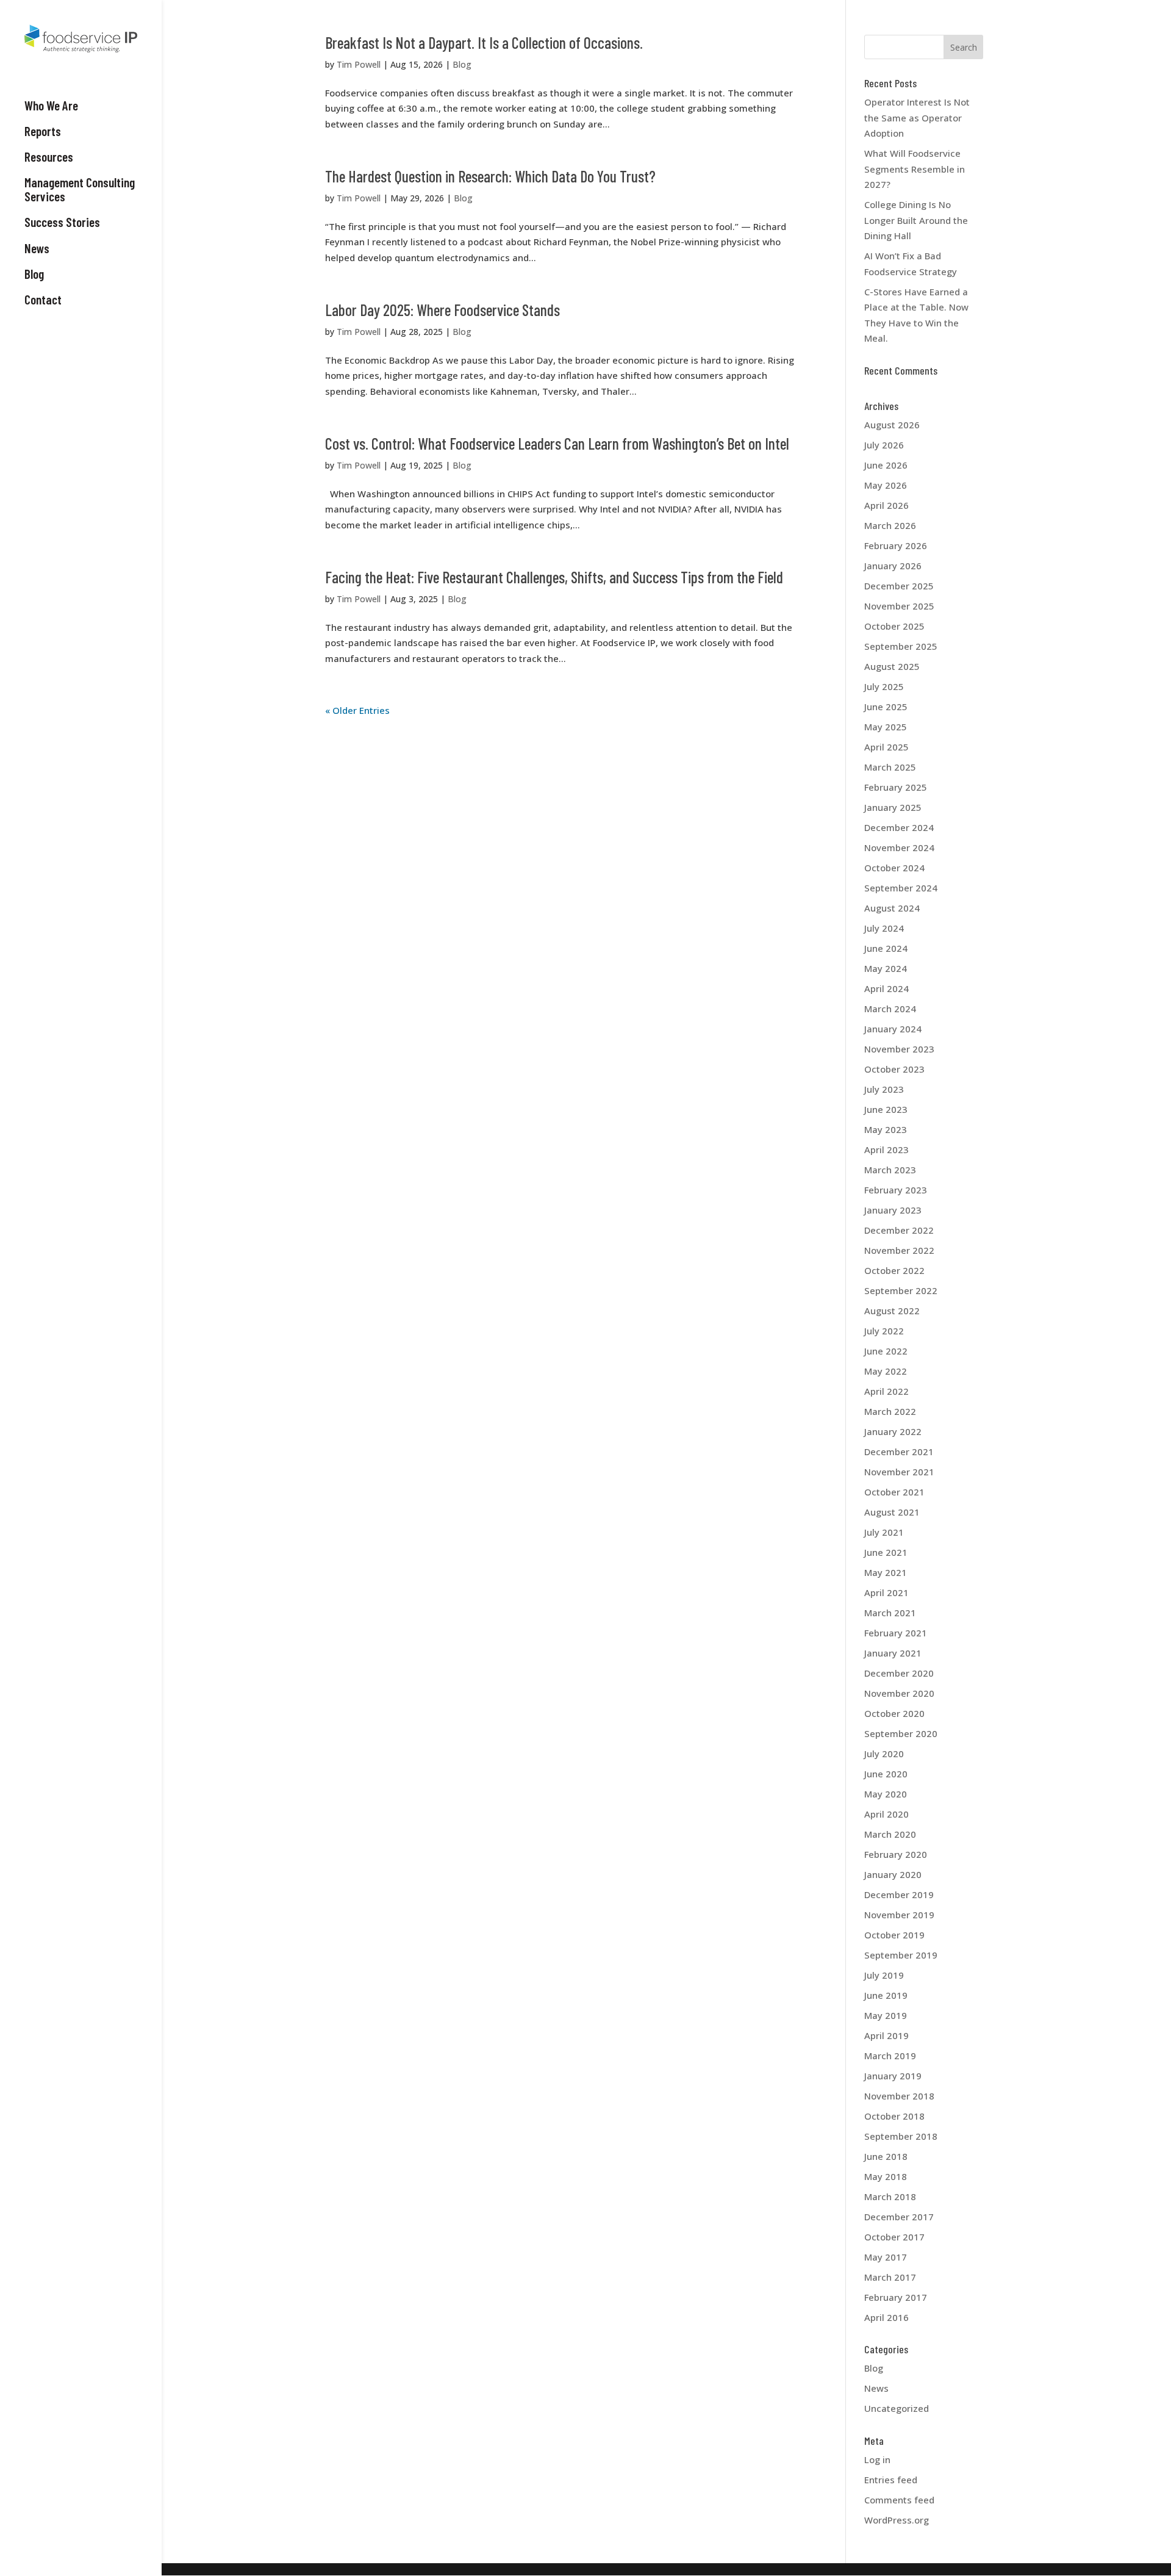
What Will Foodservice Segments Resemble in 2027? (915, 169)
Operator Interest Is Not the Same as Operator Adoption (917, 117)
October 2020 (894, 1713)
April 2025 (886, 747)
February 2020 (896, 1854)
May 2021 (886, 1572)
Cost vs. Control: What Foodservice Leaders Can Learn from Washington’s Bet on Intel (557, 443)
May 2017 (886, 2257)
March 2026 (890, 525)
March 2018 (890, 2196)
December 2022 (899, 1230)
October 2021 (894, 1492)
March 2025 (890, 767)
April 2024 (886, 988)
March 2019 (890, 2056)
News (37, 248)
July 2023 (884, 1089)
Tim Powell (359, 64)
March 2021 (890, 1613)
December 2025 (899, 586)
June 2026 (886, 465)
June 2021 (886, 1552)
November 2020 (899, 1693)
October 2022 (894, 1270)
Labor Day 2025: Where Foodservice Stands (442, 310)
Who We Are (51, 106)
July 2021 (884, 1532)
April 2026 (886, 505)
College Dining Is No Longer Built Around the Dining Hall (916, 220)
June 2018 (886, 2156)
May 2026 (886, 485)
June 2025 (886, 707)
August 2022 (892, 1311)
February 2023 (896, 1190)
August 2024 (892, 908)
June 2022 (886, 1351)
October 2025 (894, 626)
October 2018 (894, 2116)
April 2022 (886, 1391)
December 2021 (899, 1452)
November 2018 (899, 2096)
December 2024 (899, 827)
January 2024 (893, 1029)
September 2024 (901, 888)
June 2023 (886, 1109)
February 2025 (896, 787)
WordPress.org (897, 2520)
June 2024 (886, 948)
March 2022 (890, 1411)
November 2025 (899, 606)
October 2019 (894, 1935)
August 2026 (892, 425)
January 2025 (893, 807)
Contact (43, 300)
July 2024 (884, 928)
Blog (34, 274)
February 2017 (896, 2297)
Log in (877, 2459)
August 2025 (892, 666)
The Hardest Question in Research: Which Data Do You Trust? (490, 176)
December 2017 (899, 2217)
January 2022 (893, 1431)
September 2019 (901, 1955)
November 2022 (899, 1250)
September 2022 (901, 1290)
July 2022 (884, 1331)
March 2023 (890, 1170)
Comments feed (899, 2500)
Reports (43, 131)
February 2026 (896, 545)
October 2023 (894, 1069)
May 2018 (886, 2176)
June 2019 (886, 1995)
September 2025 (901, 646)
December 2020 (899, 1673)
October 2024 (894, 868)
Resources (49, 157)
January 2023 (893, 1210)
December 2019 (899, 1894)
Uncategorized (897, 2408)
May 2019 (886, 2015)
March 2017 (890, 2277)
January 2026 (893, 566)
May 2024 (886, 968)
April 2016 (886, 2317)
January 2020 (893, 1874)
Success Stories (62, 222)
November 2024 (899, 847)
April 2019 (886, 2035)
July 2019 (884, 1975)
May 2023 (886, 1129)
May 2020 (886, 1794)
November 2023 (899, 1049)
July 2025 (884, 686)
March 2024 (890, 1009)
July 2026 (884, 445)
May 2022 (886, 1371)
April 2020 (886, 1814)
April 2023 (886, 1149)
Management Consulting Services (80, 189)
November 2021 (899, 1472)
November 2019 (899, 1915)
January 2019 (893, 2076)
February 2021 (896, 1633)
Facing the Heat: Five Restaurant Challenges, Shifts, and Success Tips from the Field (554, 577)
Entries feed (891, 2480)
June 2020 (886, 1774)
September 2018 (901, 2136)
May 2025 (886, 727)
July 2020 (884, 1754)
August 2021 (892, 1512)
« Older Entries (357, 710)
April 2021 (886, 1592)
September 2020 (901, 1733)
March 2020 (890, 1834)
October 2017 (894, 2237)
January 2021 (893, 1653)
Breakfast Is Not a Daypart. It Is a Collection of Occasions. (484, 42)
